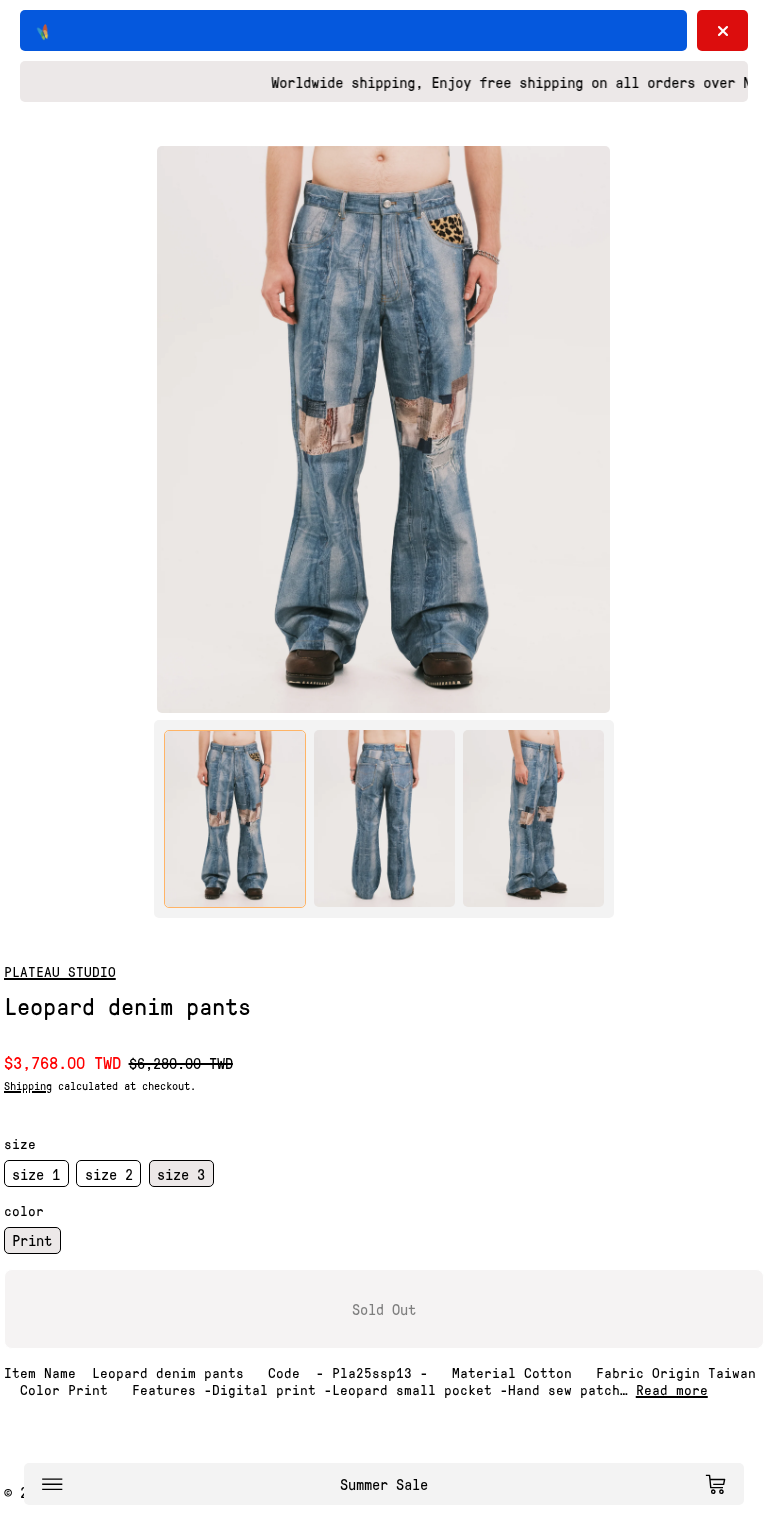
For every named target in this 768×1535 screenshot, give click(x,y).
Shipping (28, 1085)
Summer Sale (384, 1484)
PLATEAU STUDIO (60, 971)
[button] (383, 429)
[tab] (235, 819)
